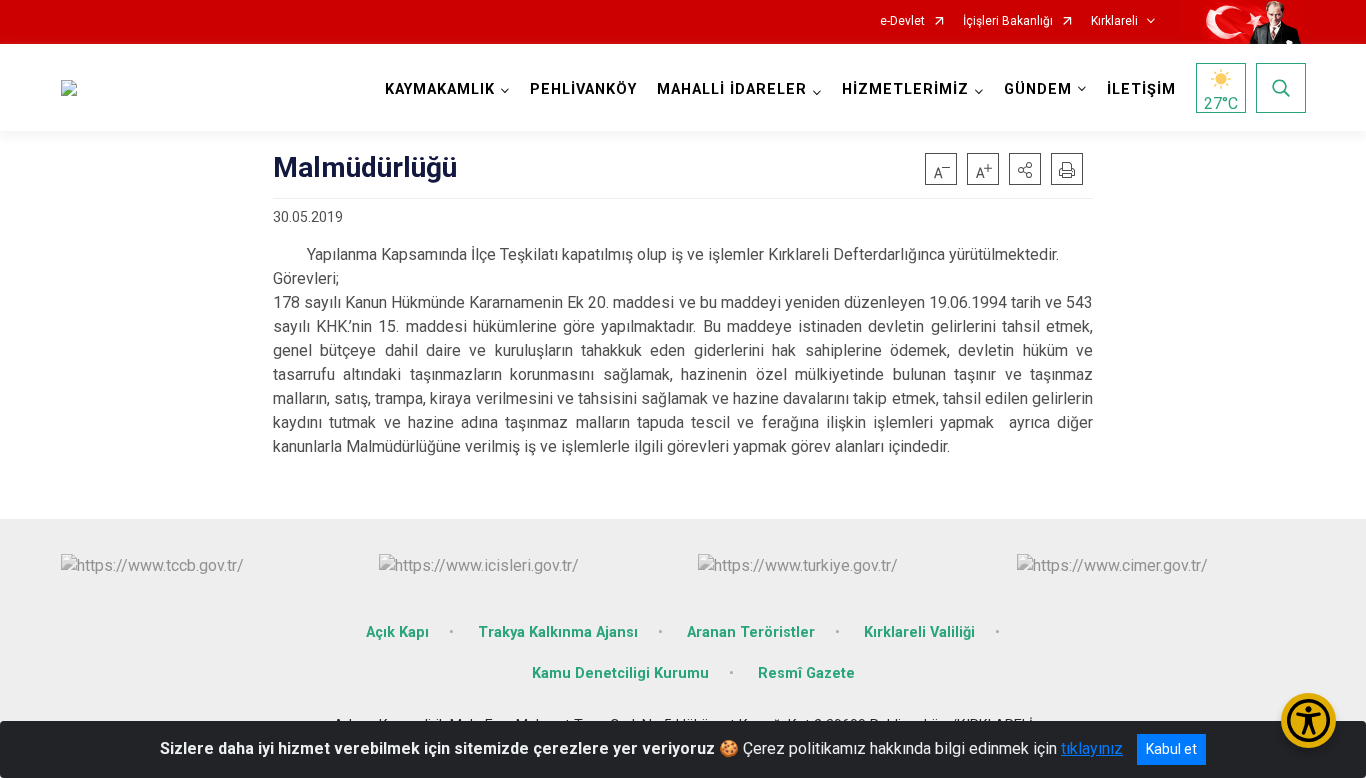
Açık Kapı (397, 632)
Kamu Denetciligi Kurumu (620, 673)
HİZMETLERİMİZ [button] (905, 89)
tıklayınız (1092, 748)
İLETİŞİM (1141, 89)
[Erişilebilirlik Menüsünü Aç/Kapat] (1308, 720)
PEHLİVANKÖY (583, 89)
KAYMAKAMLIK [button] (440, 89)
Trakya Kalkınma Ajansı (558, 632)
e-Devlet (902, 21)
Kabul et (1171, 749)
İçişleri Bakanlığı (1008, 21)
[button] (1025, 169)
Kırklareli (1114, 21)
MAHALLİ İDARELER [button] (732, 89)
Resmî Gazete (806, 673)
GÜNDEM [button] (1038, 89)
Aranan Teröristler (751, 632)
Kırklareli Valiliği (919, 632)
